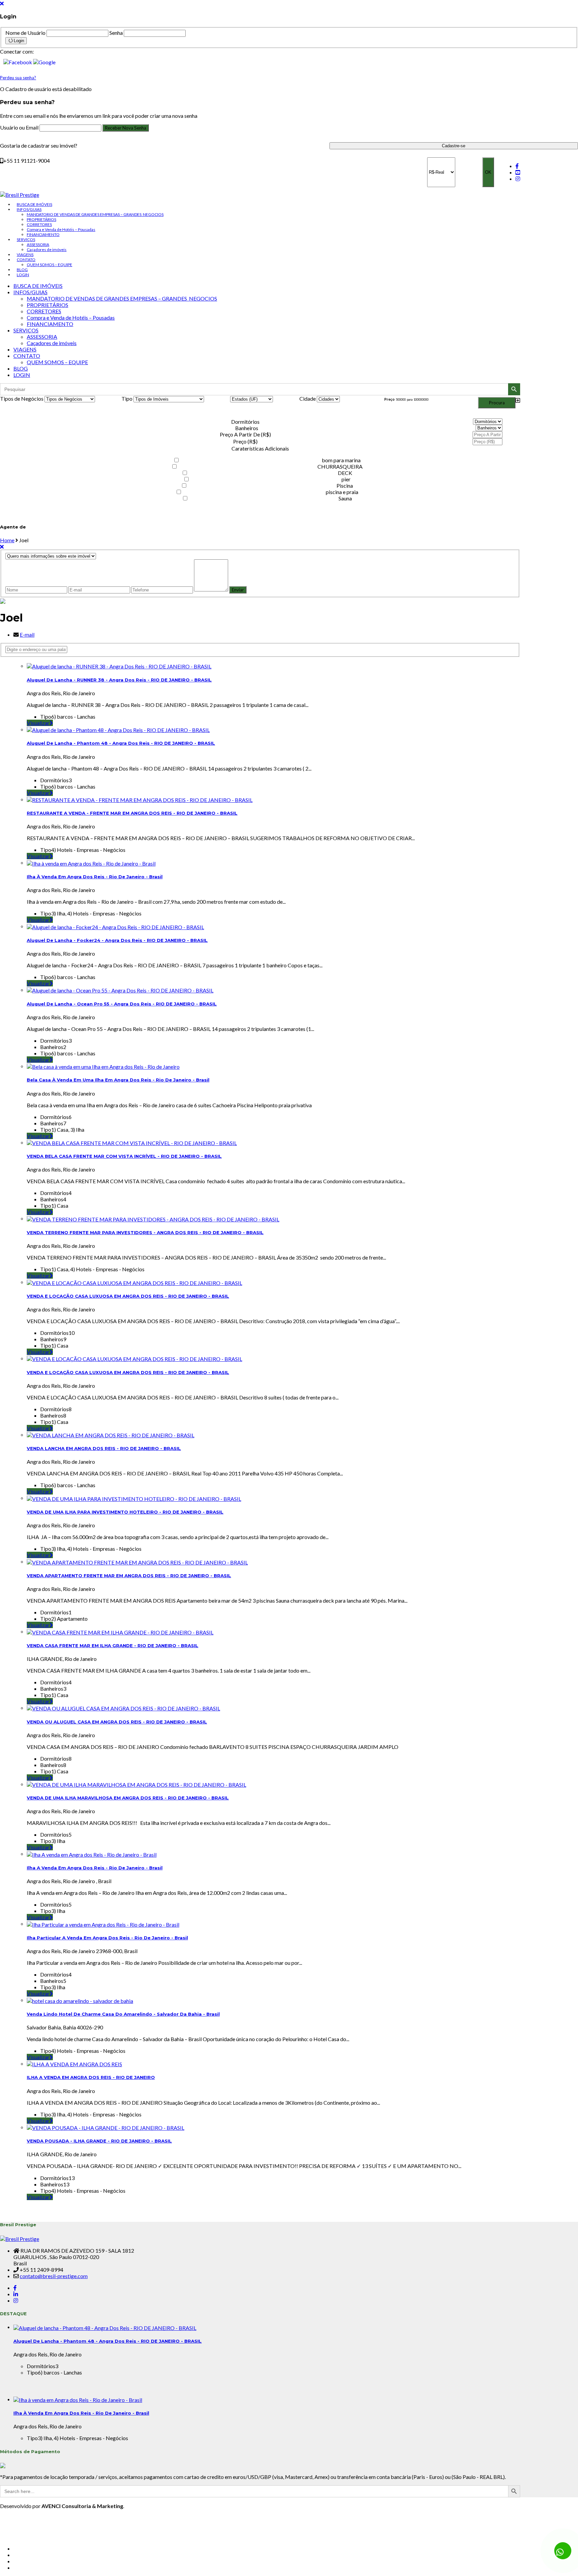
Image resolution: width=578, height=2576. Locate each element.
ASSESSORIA (38, 245)
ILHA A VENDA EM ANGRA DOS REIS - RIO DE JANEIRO (91, 2077)
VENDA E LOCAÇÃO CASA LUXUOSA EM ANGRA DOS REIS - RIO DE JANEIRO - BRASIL (128, 1296)
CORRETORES (39, 224)
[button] (18, 61)
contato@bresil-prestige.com (54, 2276)
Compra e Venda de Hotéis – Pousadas (61, 229)
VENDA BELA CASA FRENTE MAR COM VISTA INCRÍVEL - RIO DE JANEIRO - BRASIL (124, 1156)
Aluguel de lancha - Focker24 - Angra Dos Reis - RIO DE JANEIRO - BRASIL (117, 940)
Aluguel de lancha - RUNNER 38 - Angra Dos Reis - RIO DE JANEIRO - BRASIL (119, 680)
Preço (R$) (245, 441)
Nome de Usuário (25, 33)
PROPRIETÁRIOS (41, 219)
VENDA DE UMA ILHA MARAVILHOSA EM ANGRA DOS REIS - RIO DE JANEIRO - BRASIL (128, 1798)
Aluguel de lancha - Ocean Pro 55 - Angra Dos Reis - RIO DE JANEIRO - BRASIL (122, 1004)
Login (19, 41)
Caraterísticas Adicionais (260, 448)
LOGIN (23, 275)
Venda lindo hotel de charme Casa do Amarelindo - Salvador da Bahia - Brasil (123, 2014)
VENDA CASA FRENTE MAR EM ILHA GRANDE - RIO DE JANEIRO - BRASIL (113, 1645)
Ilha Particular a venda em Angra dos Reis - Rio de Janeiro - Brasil (107, 1938)
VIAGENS (25, 255)
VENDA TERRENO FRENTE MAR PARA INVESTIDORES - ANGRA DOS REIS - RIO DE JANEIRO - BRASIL (145, 1232)
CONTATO (26, 260)
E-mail (27, 634)
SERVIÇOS (26, 239)
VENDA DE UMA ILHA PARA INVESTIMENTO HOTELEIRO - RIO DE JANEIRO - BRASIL (125, 1512)
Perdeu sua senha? (18, 78)
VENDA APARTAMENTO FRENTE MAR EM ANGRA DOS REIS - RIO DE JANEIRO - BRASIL (129, 1576)
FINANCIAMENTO (43, 234)
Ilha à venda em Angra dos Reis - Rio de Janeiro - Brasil (95, 877)
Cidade (308, 398)
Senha (116, 33)
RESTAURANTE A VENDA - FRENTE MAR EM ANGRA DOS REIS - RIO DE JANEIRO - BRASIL (132, 813)
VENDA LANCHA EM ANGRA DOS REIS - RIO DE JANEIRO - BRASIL (104, 1448)
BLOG (22, 270)
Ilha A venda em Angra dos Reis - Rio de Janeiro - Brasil (95, 1868)
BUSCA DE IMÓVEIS (34, 204)
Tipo (127, 398)
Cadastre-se (454, 146)
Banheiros (247, 428)
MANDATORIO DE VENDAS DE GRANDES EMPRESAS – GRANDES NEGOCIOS (95, 214)
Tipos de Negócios (22, 398)
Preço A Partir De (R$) (245, 434)
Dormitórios (245, 422)
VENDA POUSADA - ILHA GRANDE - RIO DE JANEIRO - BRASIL (99, 2141)
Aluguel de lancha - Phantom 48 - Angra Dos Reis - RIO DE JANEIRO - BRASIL (121, 743)
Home (7, 540)
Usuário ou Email (20, 127)
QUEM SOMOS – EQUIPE (50, 265)
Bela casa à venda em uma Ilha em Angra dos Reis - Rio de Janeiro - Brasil (118, 1080)
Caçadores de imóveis (47, 250)
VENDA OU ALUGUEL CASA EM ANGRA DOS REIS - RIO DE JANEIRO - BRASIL (117, 1722)
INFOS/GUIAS (29, 209)
